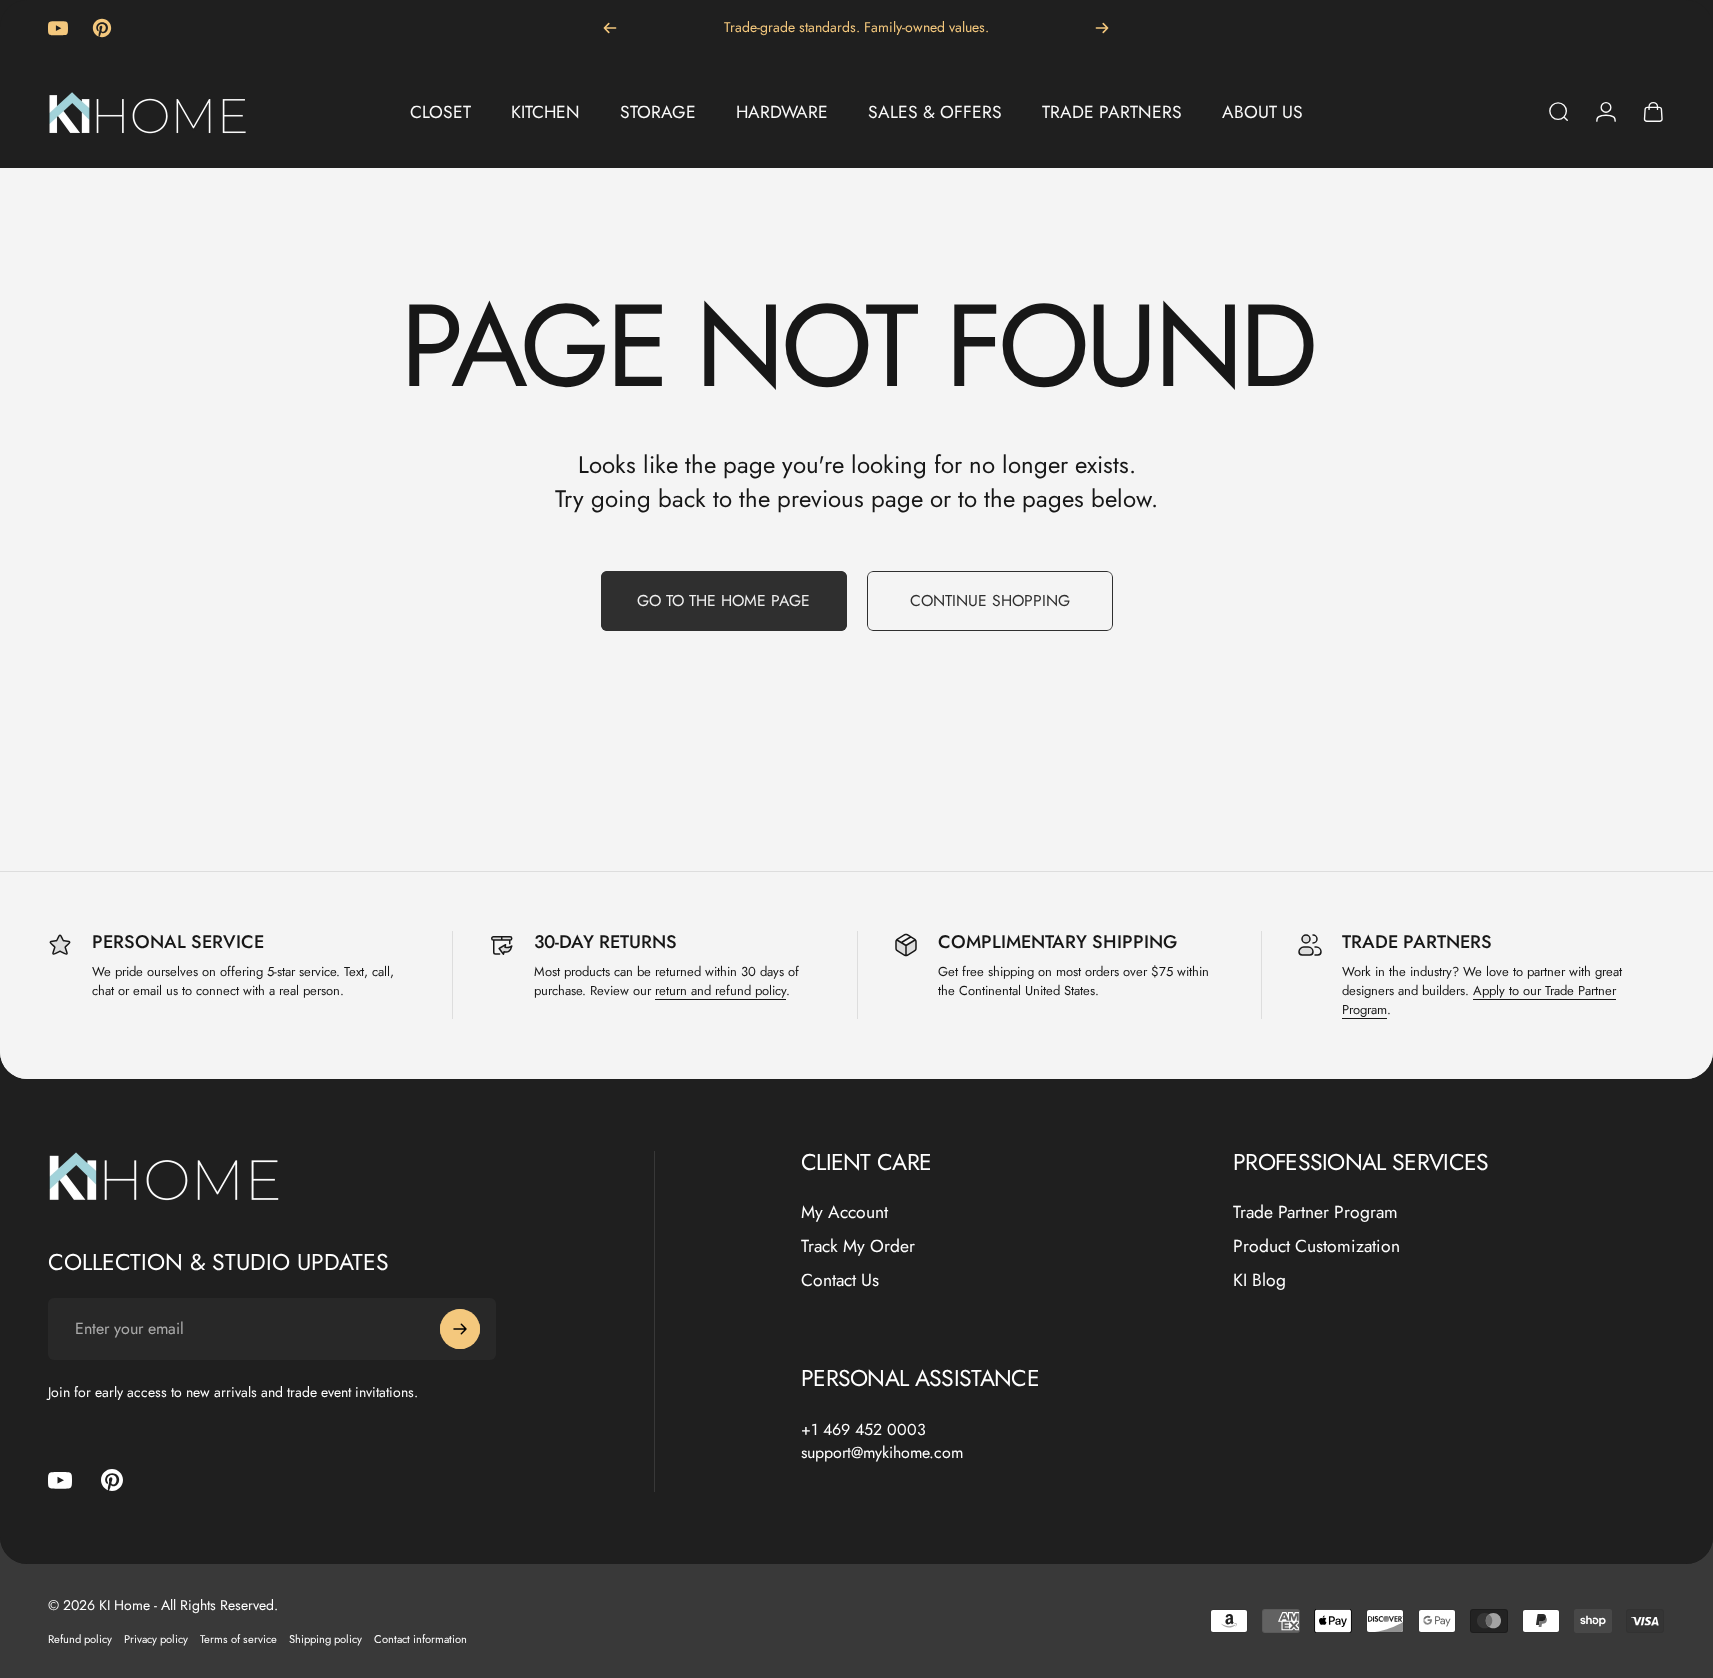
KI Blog (1259, 1281)
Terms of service (238, 1639)
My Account (844, 1213)
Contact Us (840, 1281)
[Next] (1102, 28)
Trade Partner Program (1315, 1213)
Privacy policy (156, 1639)
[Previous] (610, 28)
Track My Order (858, 1247)
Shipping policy (325, 1639)
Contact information (420, 1639)
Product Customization (1316, 1247)
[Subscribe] (460, 1329)
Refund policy (80, 1639)
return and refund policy (720, 990)
